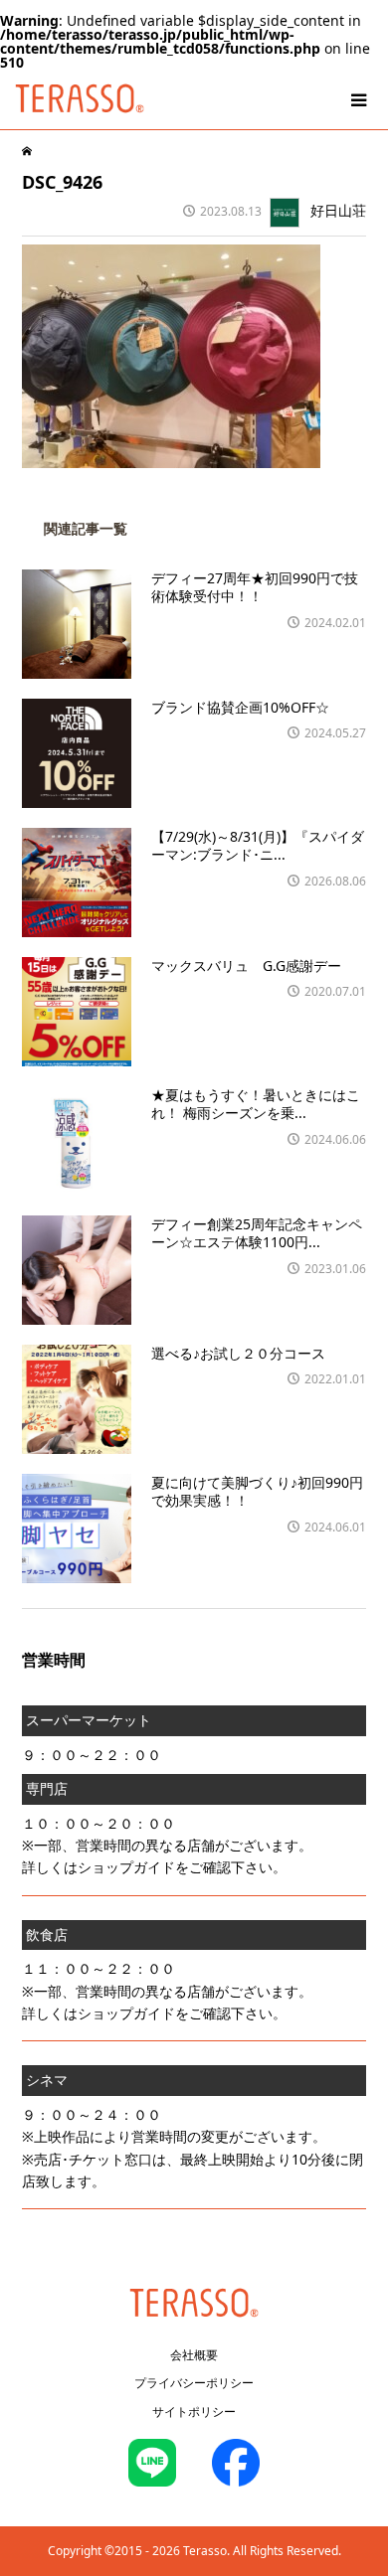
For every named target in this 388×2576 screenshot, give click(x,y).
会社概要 (194, 2355)
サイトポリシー (194, 2412)
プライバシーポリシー (194, 2383)
